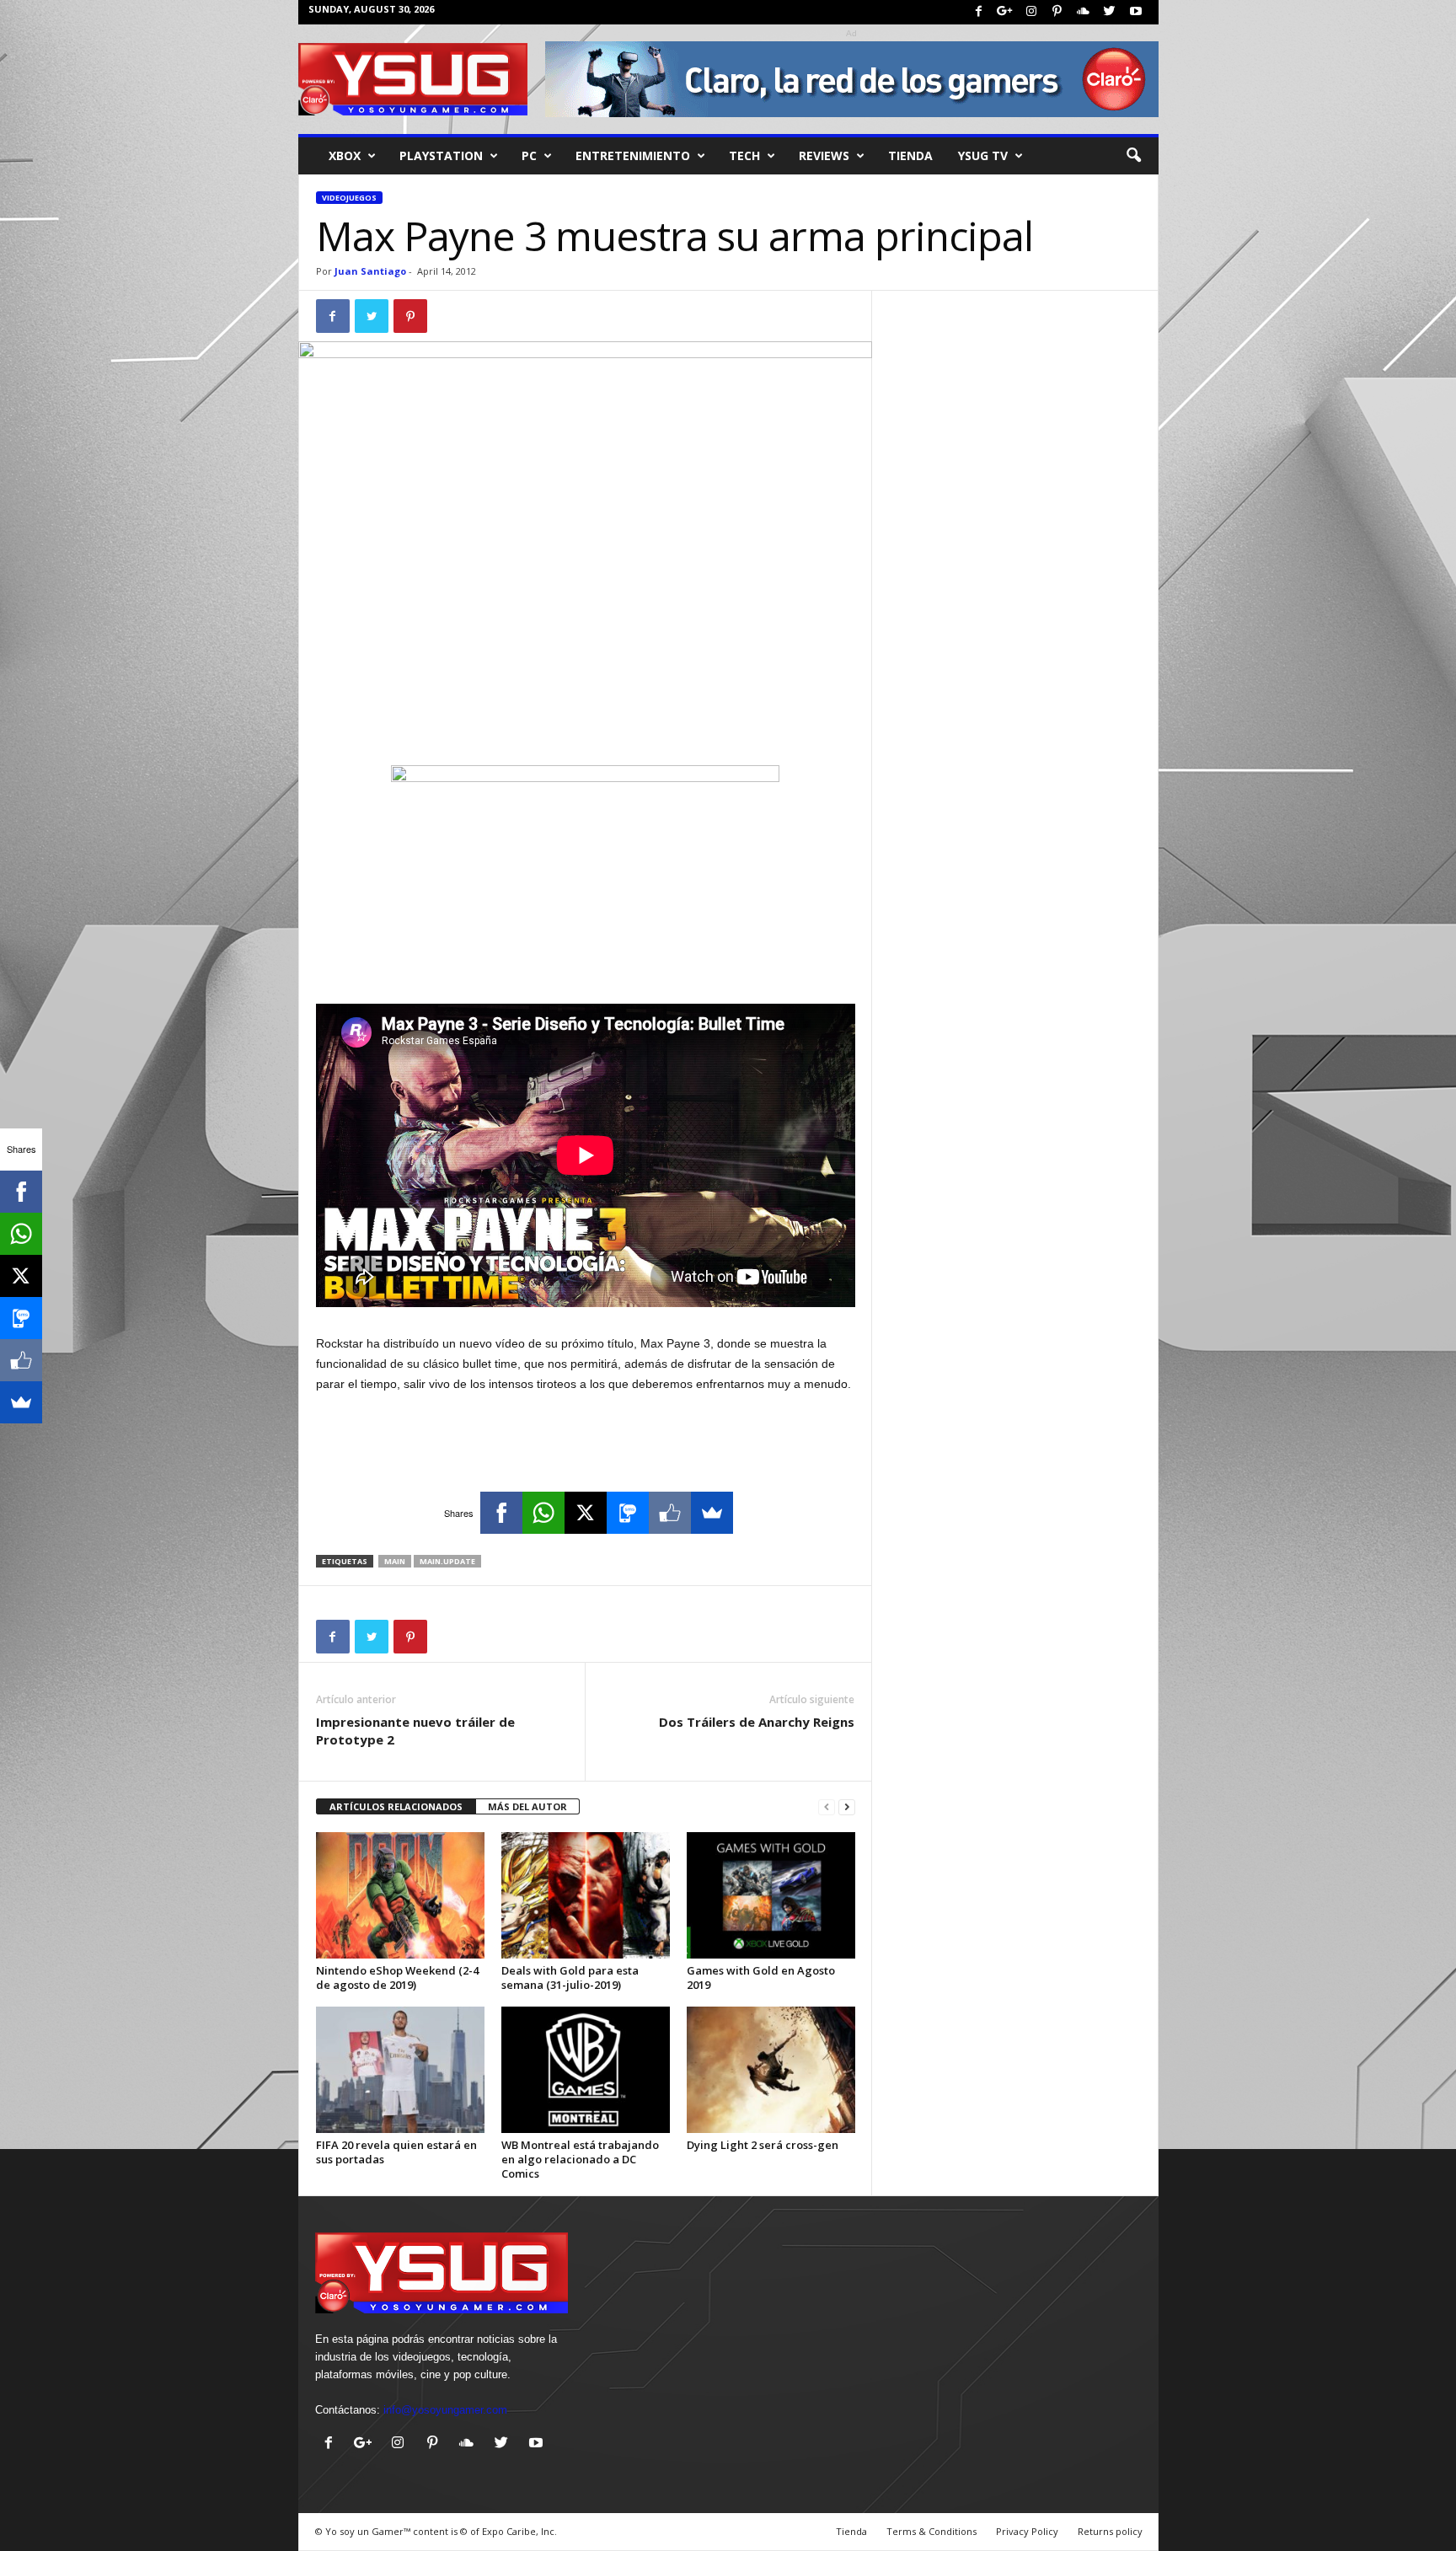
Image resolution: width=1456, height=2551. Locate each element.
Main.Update (447, 1561)
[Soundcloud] (1084, 12)
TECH (744, 155)
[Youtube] (1136, 12)
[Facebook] (979, 12)
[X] (586, 1513)
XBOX (345, 155)
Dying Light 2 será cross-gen (763, 2145)
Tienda (910, 155)
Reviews (824, 155)
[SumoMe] (712, 1513)
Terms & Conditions (931, 2531)
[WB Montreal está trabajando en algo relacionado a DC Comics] (586, 2070)
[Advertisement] (586, 721)
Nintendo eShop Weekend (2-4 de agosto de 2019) (397, 1978)
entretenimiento (633, 155)
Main (395, 1561)
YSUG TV (983, 155)
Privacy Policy (1027, 2531)
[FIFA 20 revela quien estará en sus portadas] (400, 2070)
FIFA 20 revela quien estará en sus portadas (396, 2152)
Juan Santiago (370, 271)
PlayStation (441, 155)
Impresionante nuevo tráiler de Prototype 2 (415, 1731)
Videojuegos (349, 198)
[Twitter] (1110, 12)
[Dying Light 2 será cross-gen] (771, 2070)
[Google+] (1005, 12)
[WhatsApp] (543, 1513)
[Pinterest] (1057, 12)
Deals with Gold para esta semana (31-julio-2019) (570, 1978)
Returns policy (1110, 2531)
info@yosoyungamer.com (445, 2410)
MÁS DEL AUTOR (527, 1806)
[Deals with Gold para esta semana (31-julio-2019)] (586, 1895)
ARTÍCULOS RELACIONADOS (396, 1806)
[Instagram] (1031, 12)
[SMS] (628, 1513)
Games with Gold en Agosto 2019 (761, 1978)
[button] (1133, 156)
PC (529, 155)
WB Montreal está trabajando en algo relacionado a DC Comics (580, 2159)
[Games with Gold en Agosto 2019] (771, 1895)
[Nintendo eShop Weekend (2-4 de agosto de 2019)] (400, 1895)
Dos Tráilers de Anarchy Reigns (757, 1722)
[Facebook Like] (670, 1513)
